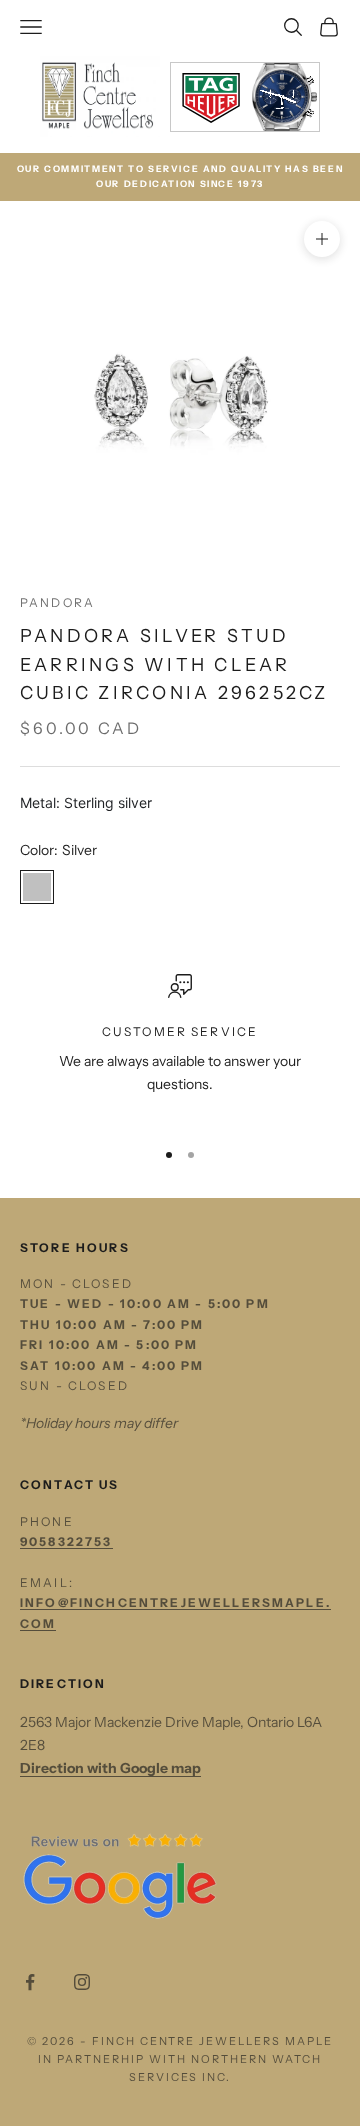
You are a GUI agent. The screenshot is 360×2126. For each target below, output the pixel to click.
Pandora (57, 602)
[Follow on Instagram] (82, 1982)
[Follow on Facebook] (30, 1982)
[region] (180, 1047)
